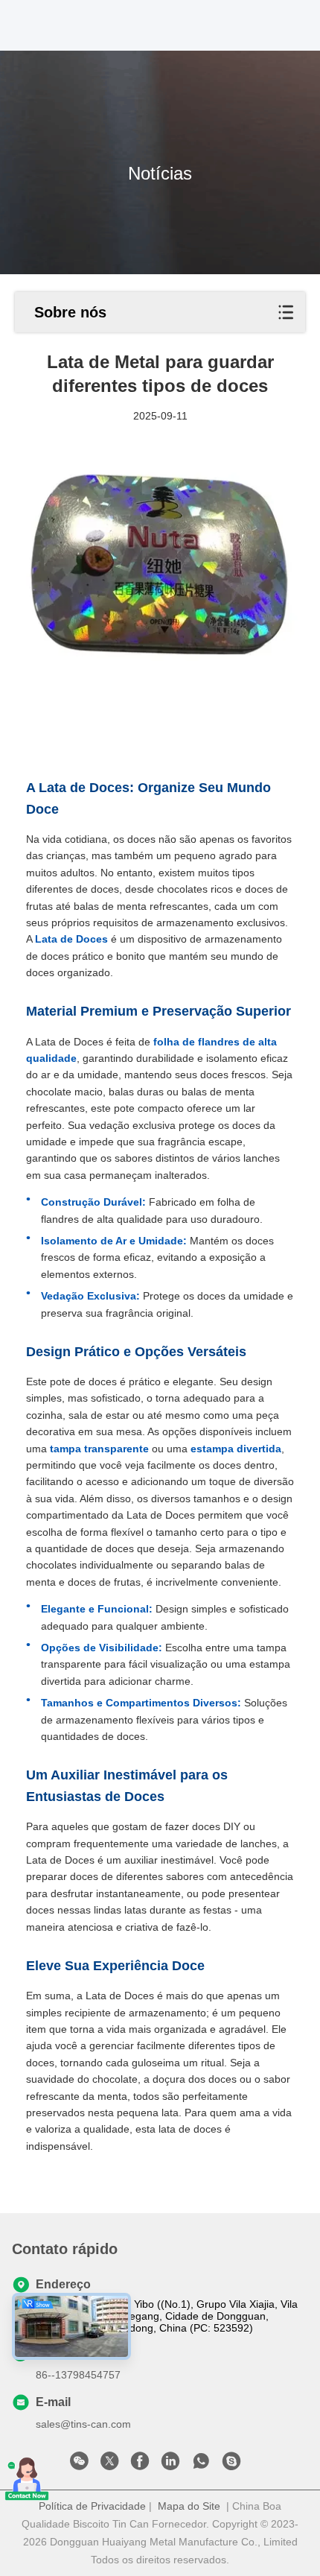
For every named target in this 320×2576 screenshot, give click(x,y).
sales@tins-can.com (83, 2424)
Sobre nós (70, 312)
